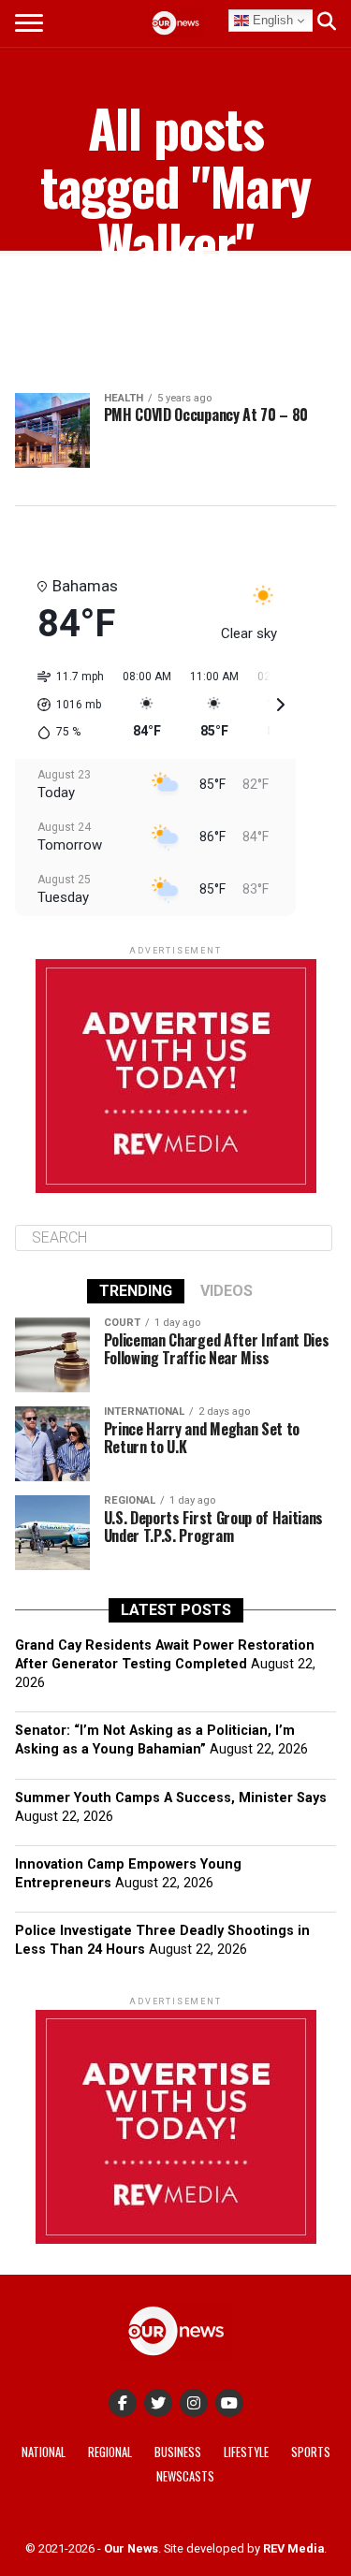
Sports (311, 2452)
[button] (64, 705)
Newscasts (185, 2476)
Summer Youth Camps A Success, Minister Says (171, 1798)
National (44, 2452)
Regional (110, 2452)
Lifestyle (246, 2452)
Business (178, 2452)
